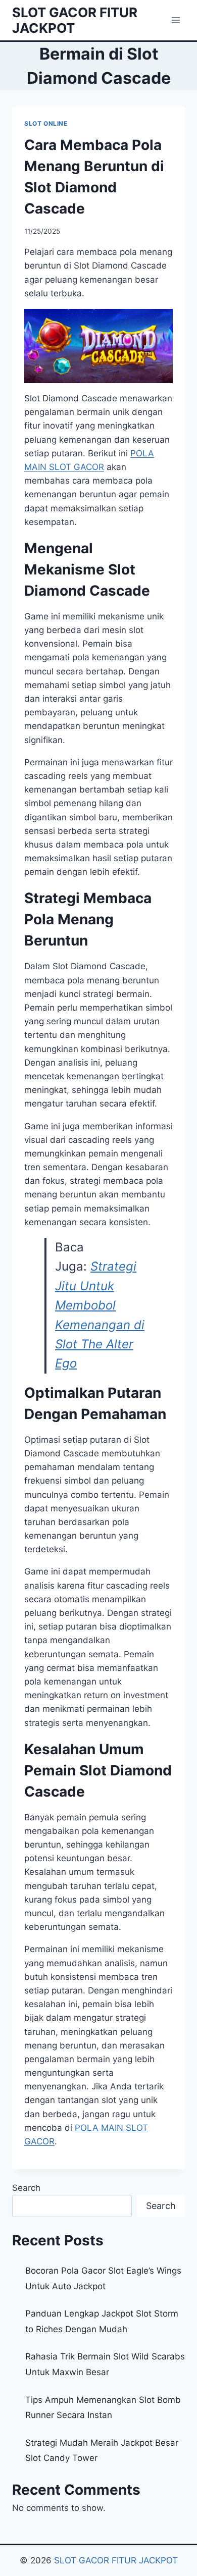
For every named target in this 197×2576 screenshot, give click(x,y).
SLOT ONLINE (46, 123)
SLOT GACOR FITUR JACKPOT (116, 2560)
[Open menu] (176, 20)
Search (26, 2188)
